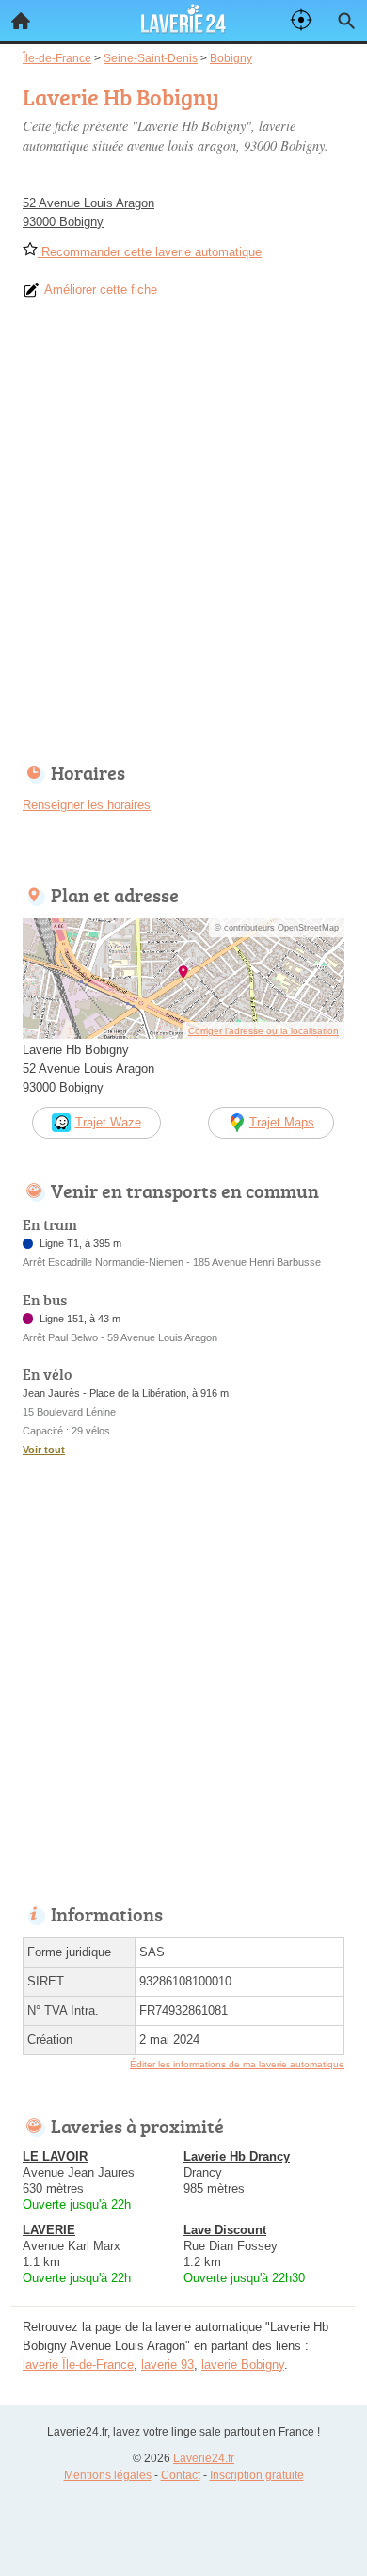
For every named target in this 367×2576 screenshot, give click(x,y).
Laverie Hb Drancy (237, 2156)
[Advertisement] (183, 537)
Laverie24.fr (204, 2458)
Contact (181, 2475)
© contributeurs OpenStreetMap (277, 928)
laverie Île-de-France (78, 2365)
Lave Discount (225, 2230)
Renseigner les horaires (87, 805)
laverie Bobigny (243, 2365)
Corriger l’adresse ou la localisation (263, 1031)
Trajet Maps (282, 1122)
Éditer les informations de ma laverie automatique (237, 2064)
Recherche (346, 21)
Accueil (21, 21)
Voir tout (44, 1450)
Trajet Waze (108, 1122)
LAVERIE (49, 2230)
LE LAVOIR (55, 2156)
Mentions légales (108, 2475)
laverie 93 (168, 2365)
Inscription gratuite (257, 2475)
